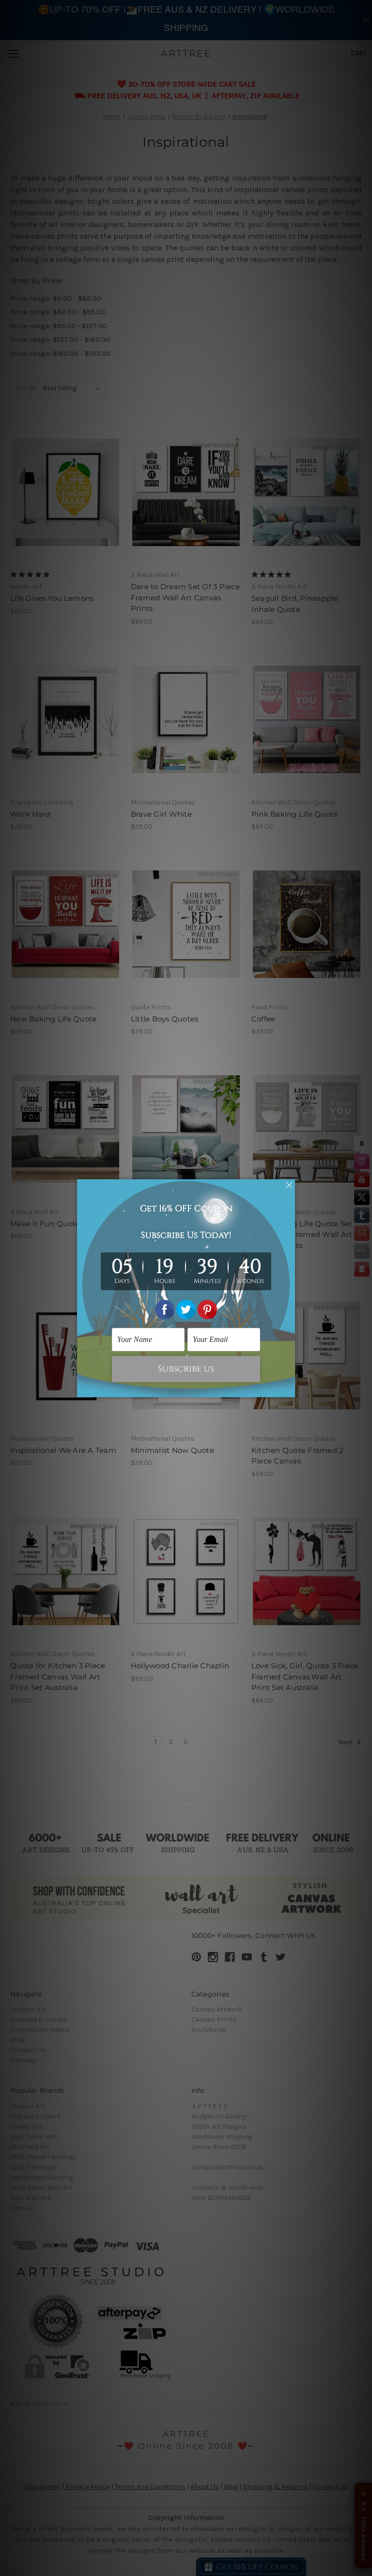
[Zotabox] (289, 1388)
